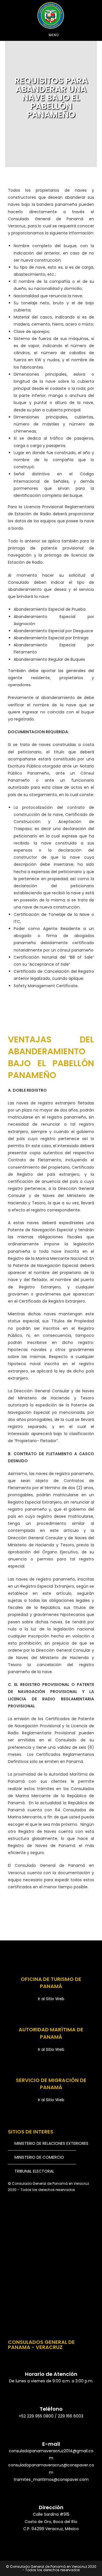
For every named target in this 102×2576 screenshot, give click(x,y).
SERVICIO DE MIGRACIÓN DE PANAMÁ (51, 2084)
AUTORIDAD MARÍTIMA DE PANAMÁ (51, 2033)
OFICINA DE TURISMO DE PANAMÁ (51, 1983)
